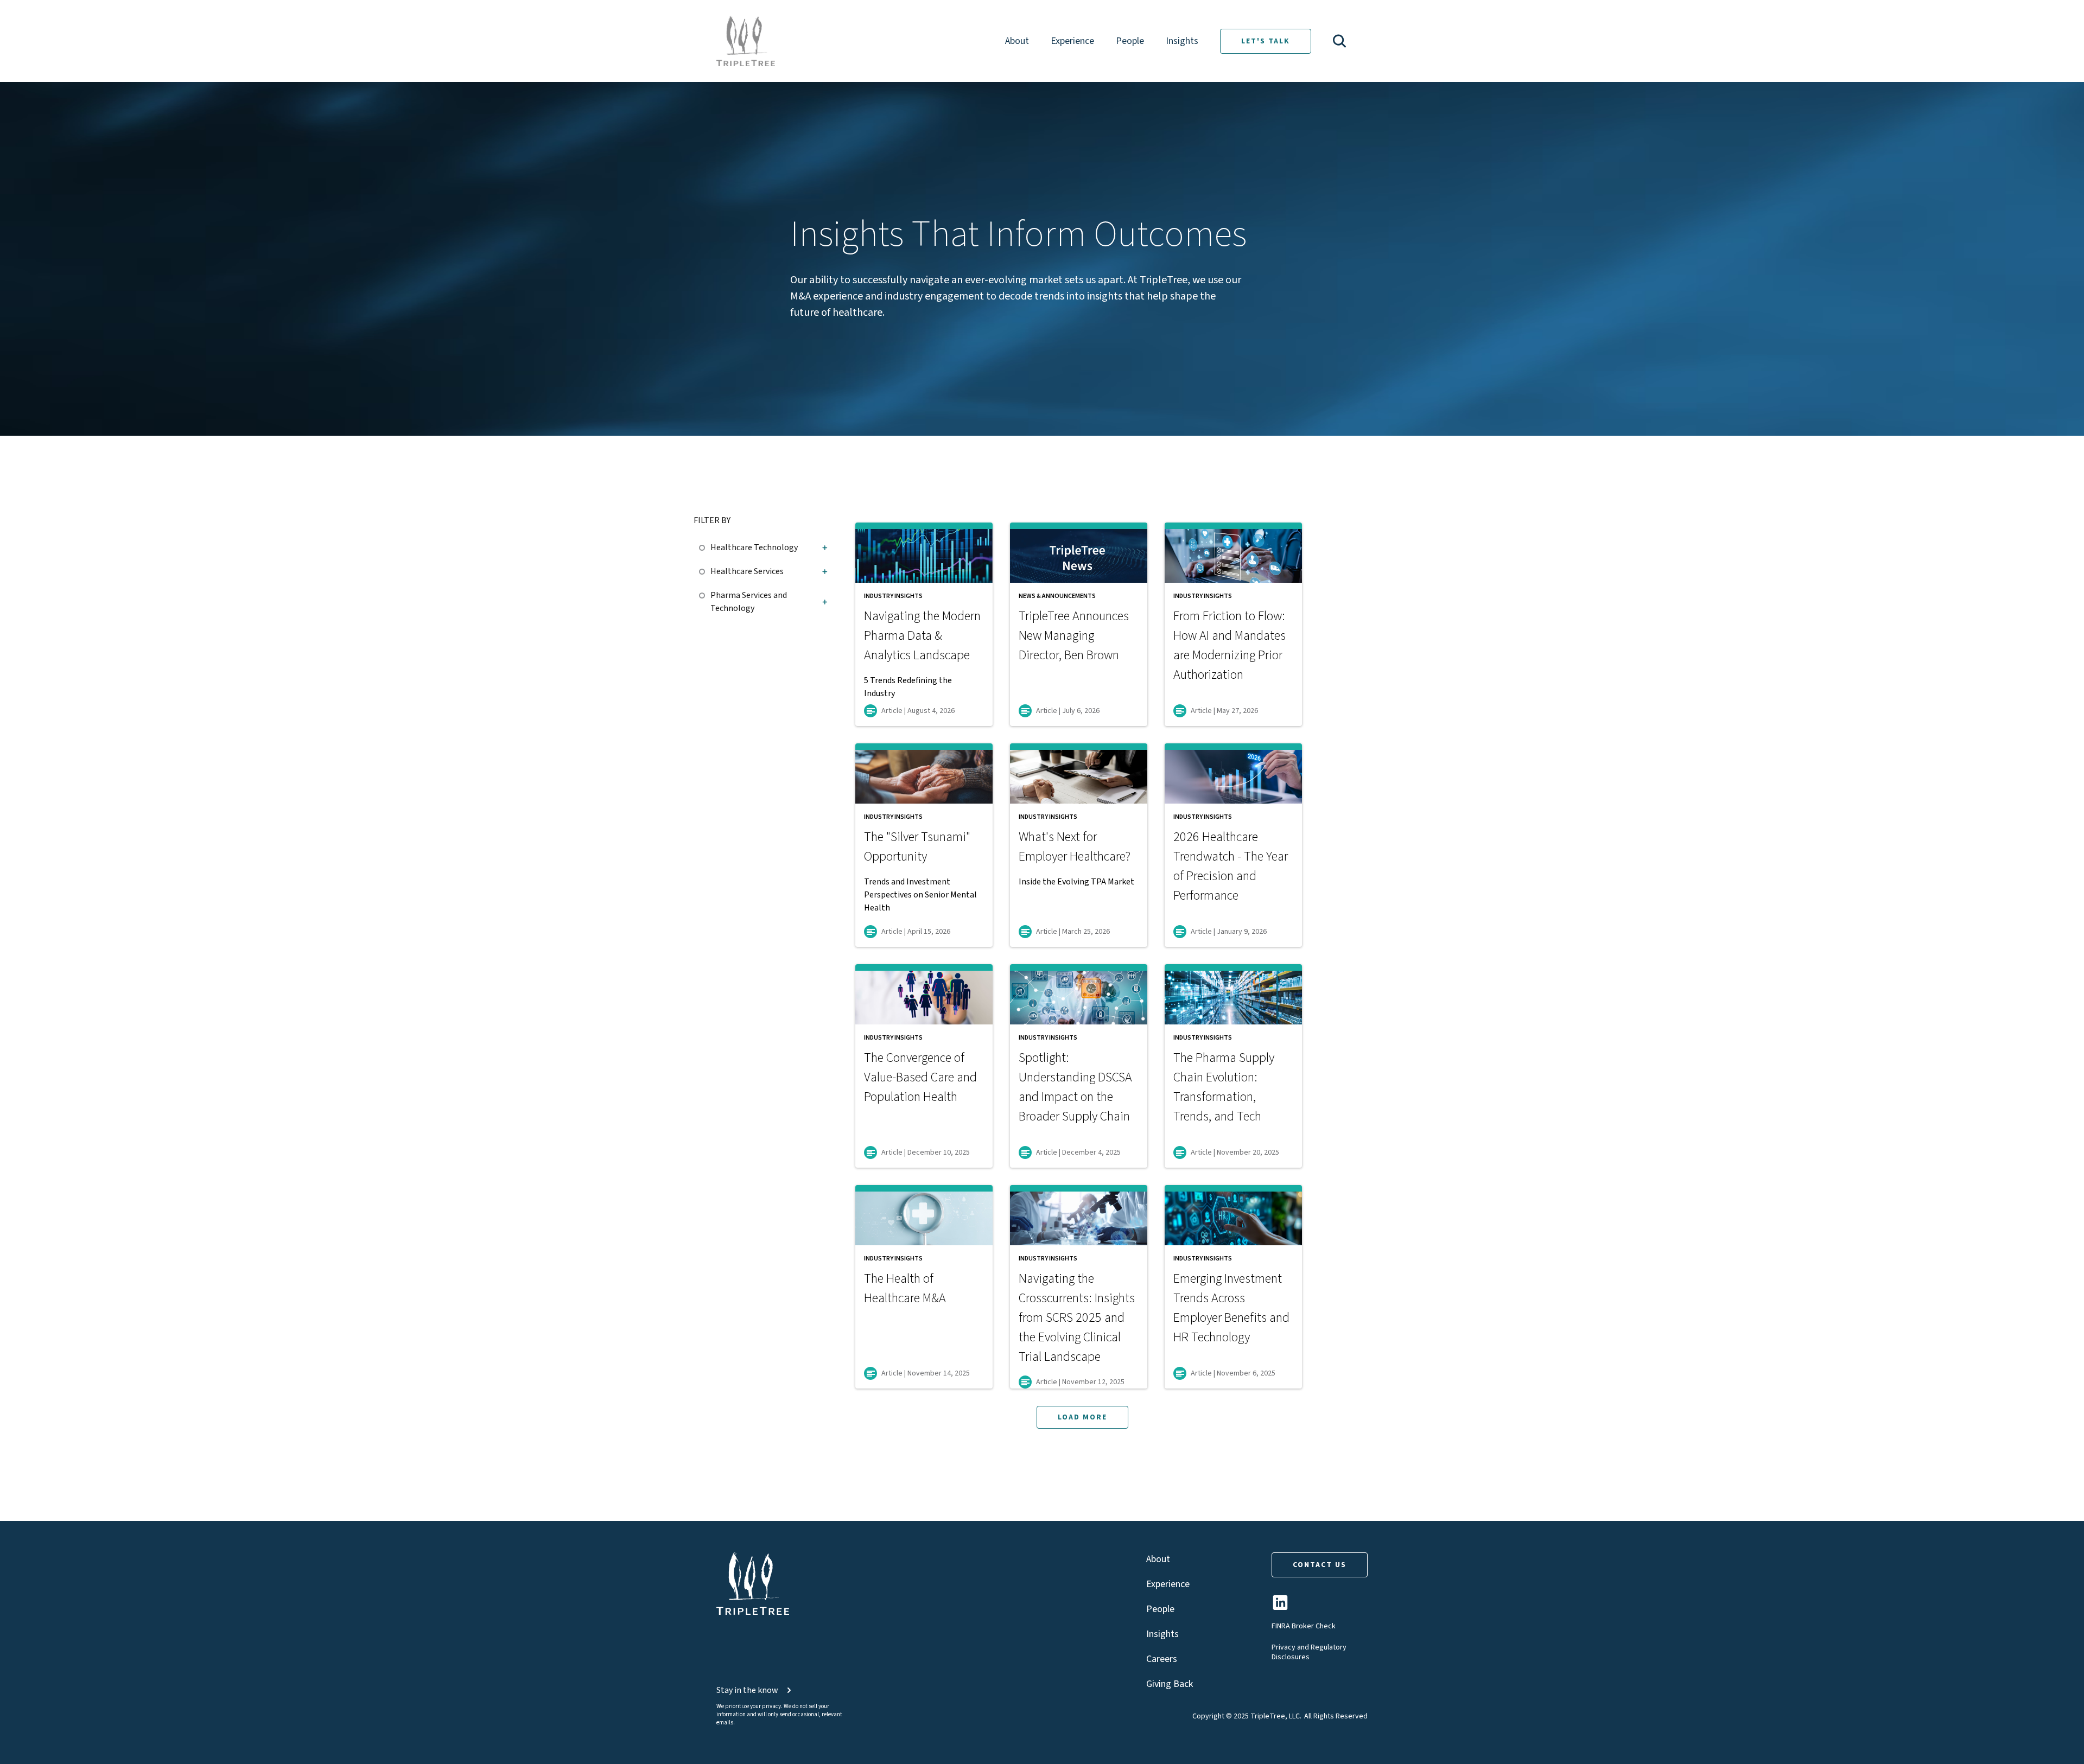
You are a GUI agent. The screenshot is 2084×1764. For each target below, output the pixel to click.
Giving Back (1170, 1684)
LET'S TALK (1266, 41)
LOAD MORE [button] (1082, 1417)
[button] (1339, 41)
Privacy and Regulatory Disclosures (1309, 1652)
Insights (1182, 41)
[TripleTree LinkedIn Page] (1280, 1607)
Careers (1162, 1659)
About (1017, 41)
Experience (1072, 41)
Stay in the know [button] (747, 1690)
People (1130, 41)
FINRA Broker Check (1304, 1626)
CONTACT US (1320, 1565)
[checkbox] (705, 546)
